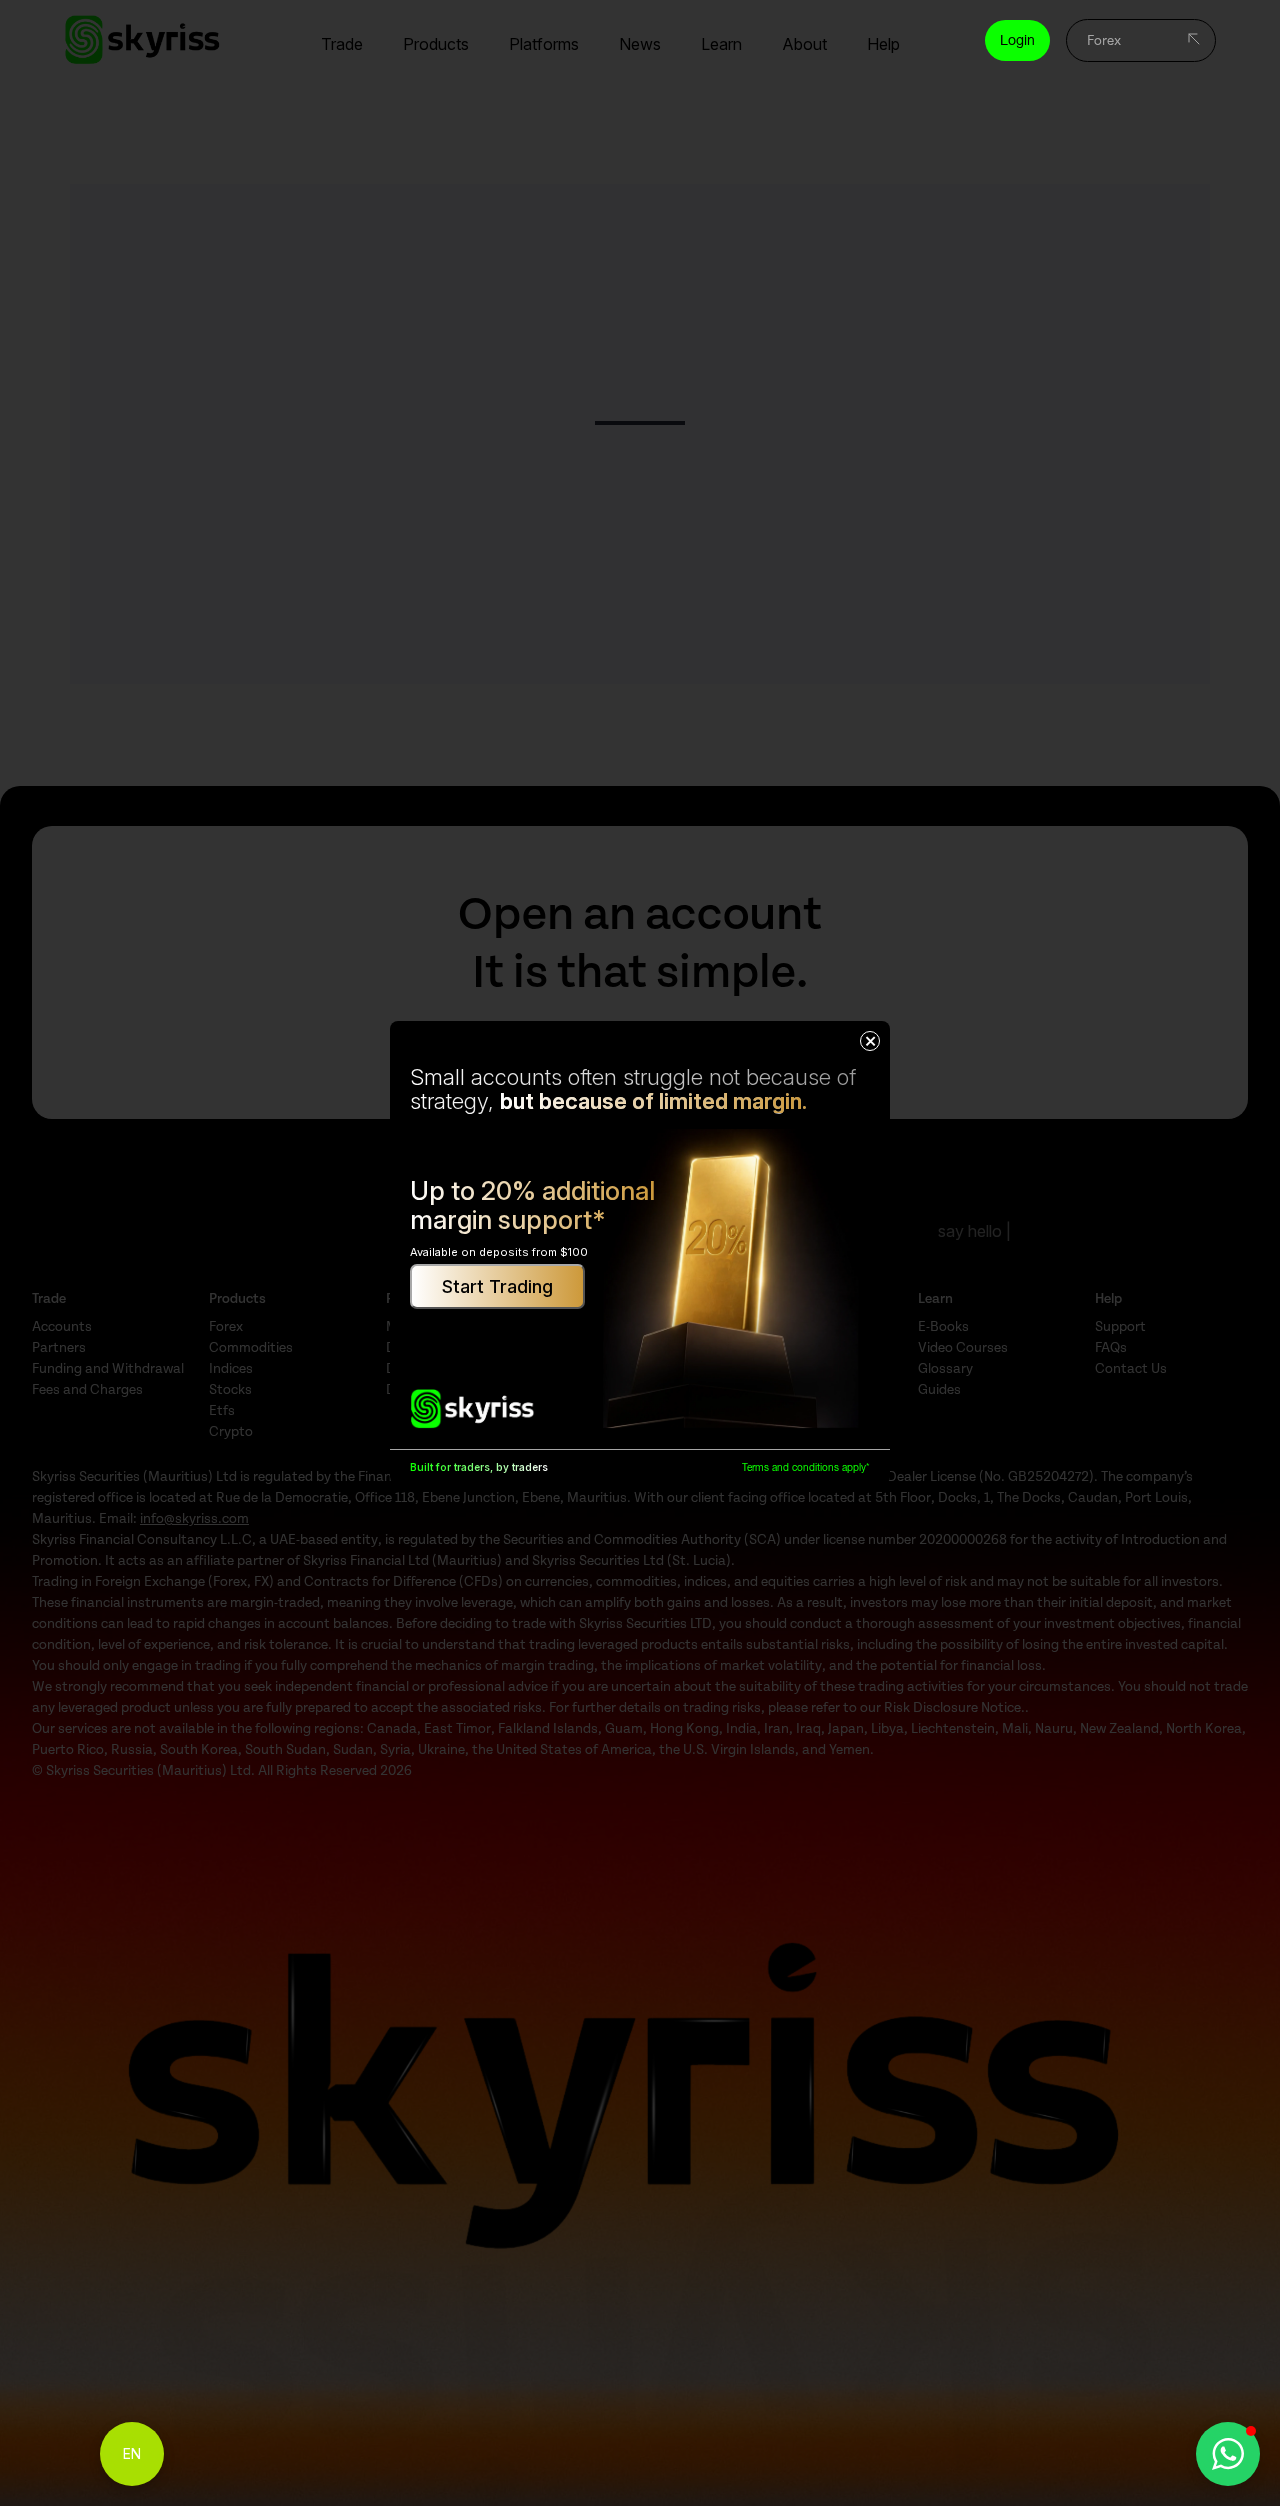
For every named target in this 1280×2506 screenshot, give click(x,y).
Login (1017, 40)
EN (132, 2453)
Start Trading (497, 1286)
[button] (1228, 2454)
